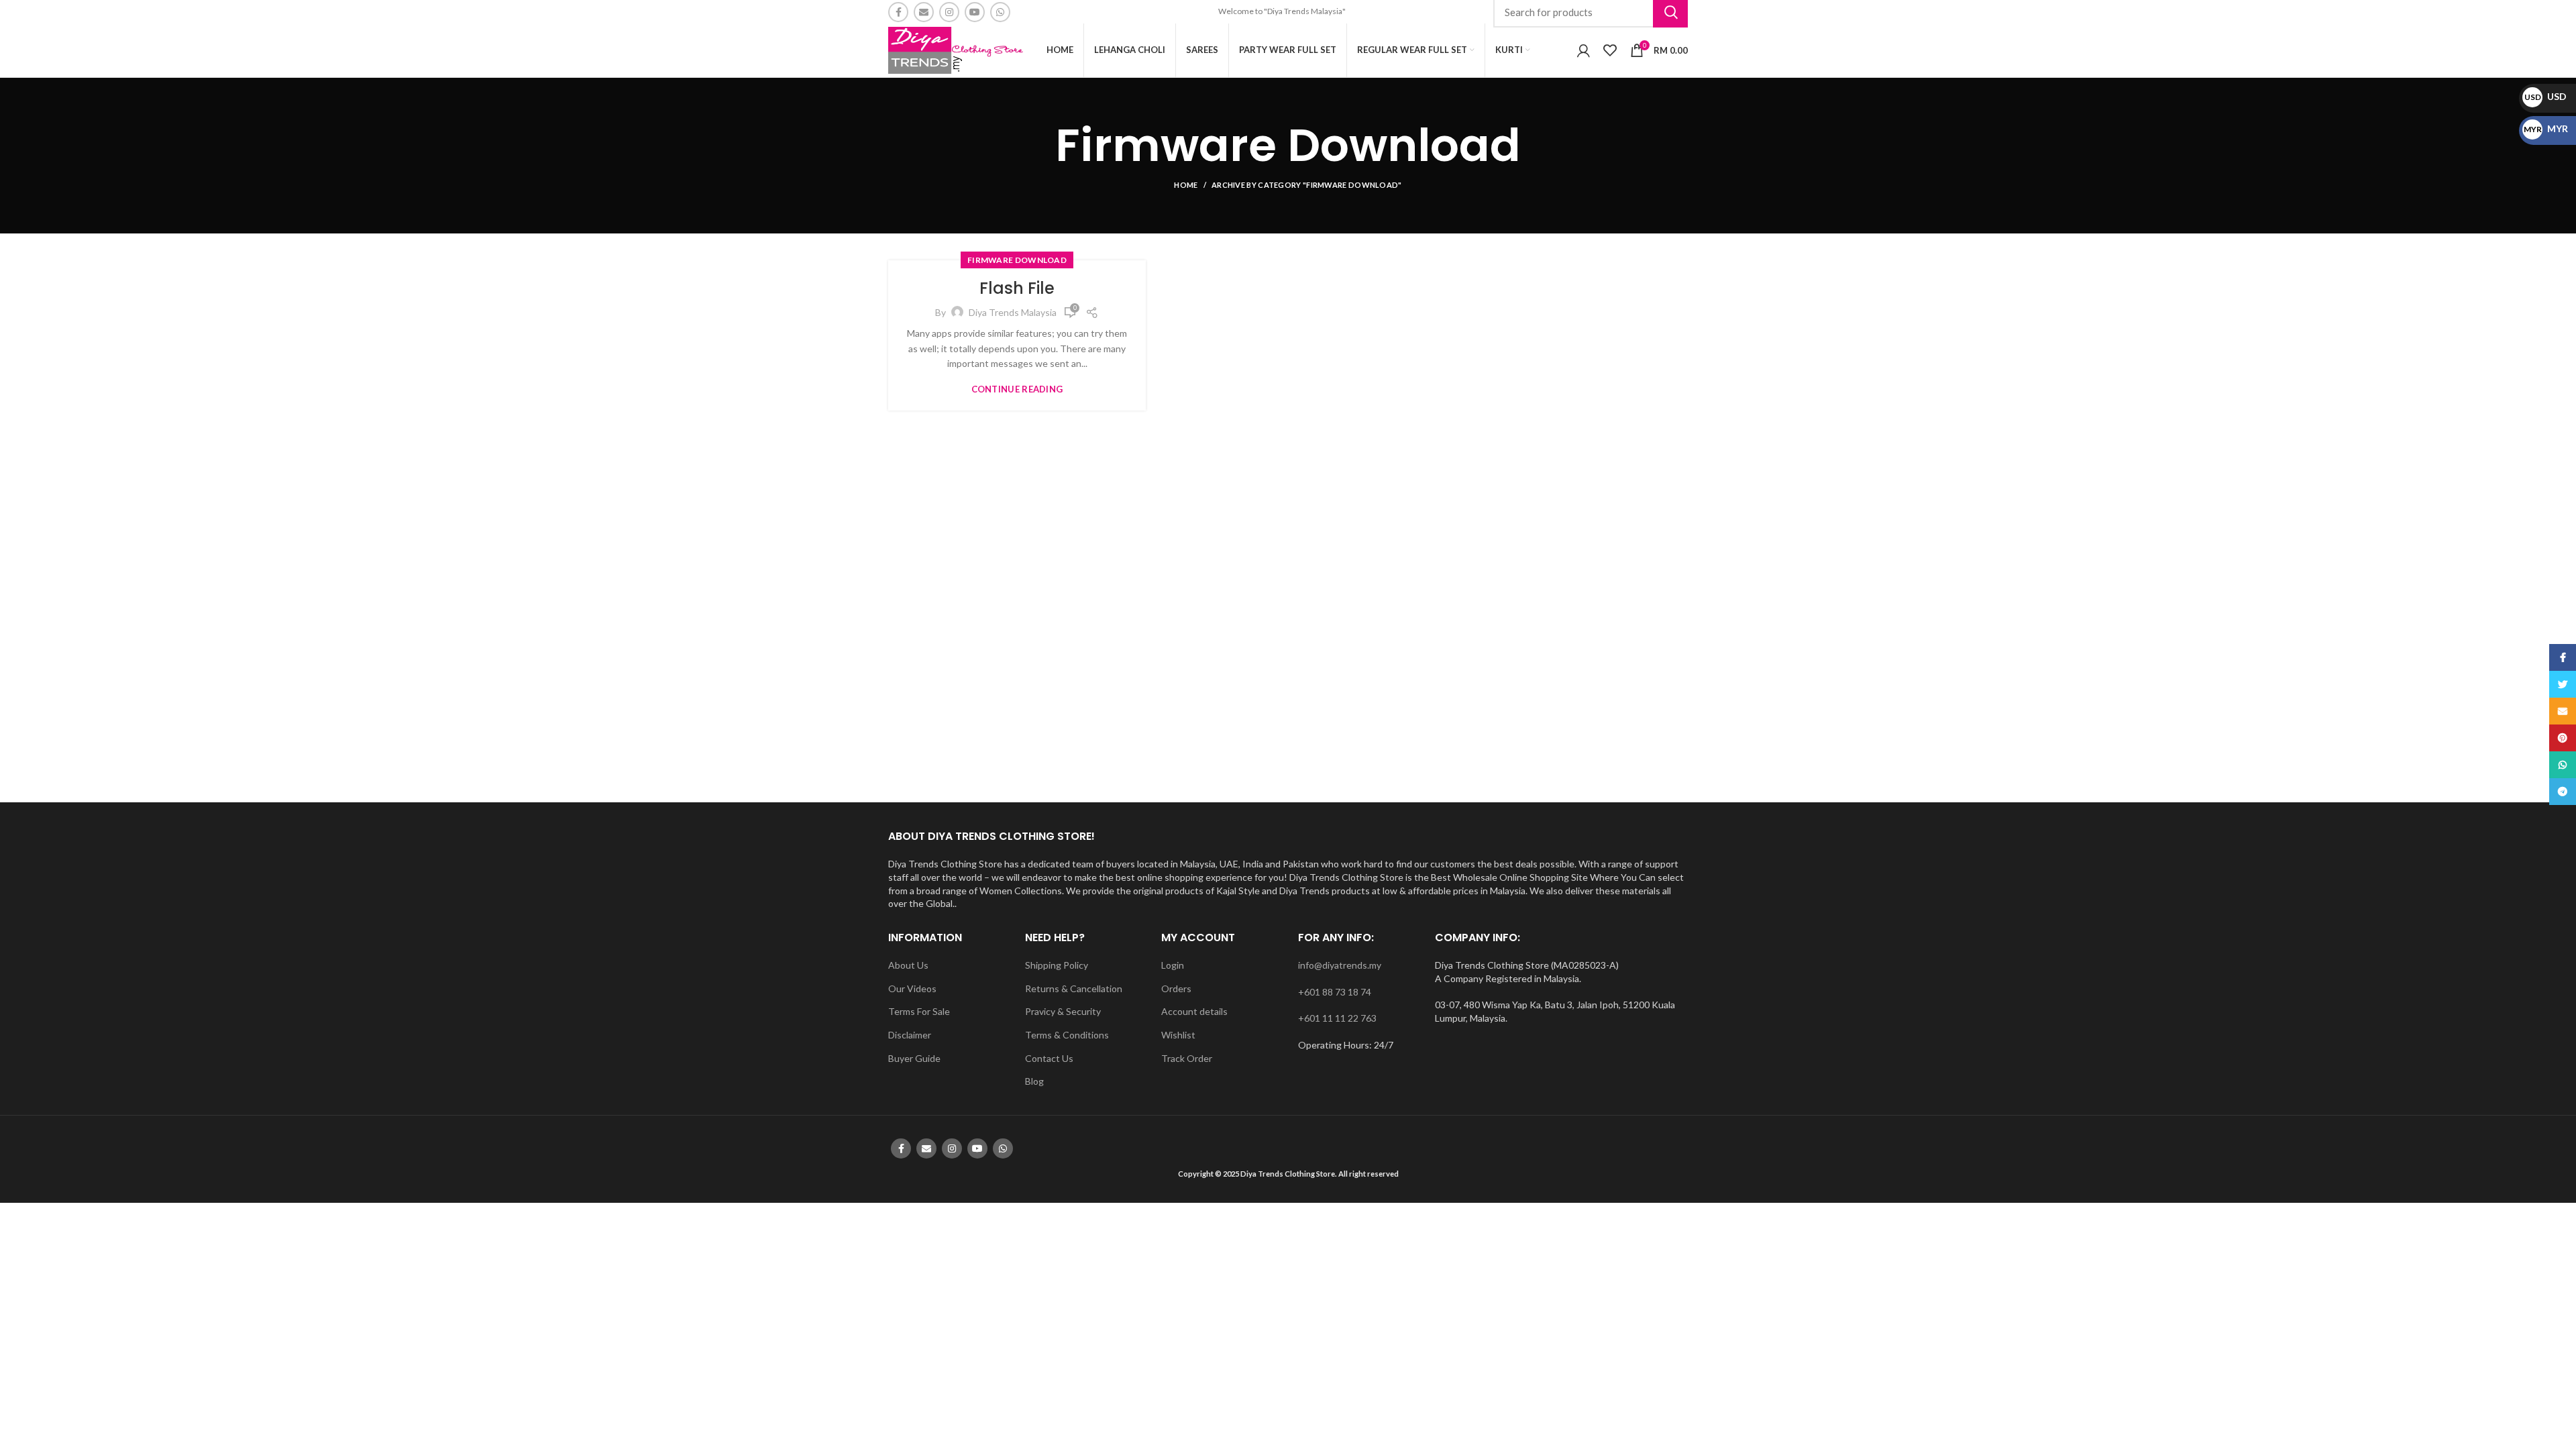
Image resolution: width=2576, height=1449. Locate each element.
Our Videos (912, 988)
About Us (908, 965)
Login (1173, 965)
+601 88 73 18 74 (1335, 992)
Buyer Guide (914, 1058)
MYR (2546, 128)
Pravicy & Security (1063, 1011)
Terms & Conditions (1067, 1035)
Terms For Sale (919, 1011)
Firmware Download (1017, 260)
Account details (1194, 1011)
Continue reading (1017, 389)
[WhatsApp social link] (1000, 12)
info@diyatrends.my (1340, 965)
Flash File (1017, 288)
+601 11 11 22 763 (1337, 1018)
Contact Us (1049, 1058)
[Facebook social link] (898, 12)
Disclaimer (910, 1035)
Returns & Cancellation (1074, 988)
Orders (1176, 988)
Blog (1034, 1081)
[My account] (1584, 50)
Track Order (1187, 1058)
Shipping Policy (1057, 965)
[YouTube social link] (975, 12)
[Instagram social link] (949, 12)
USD (2545, 96)
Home (1186, 185)
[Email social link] (924, 12)
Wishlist (1178, 1035)
